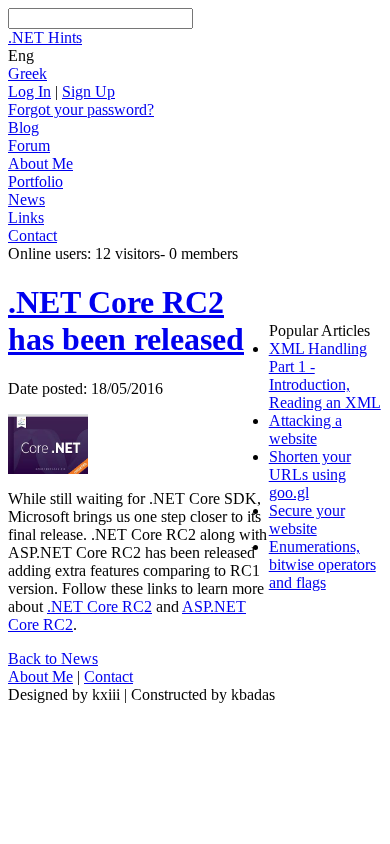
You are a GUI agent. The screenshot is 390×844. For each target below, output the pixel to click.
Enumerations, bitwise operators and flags (322, 564)
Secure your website (307, 519)
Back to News (53, 658)
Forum (29, 145)
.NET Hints (45, 37)
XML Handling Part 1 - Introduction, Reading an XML (325, 375)
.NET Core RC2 (99, 606)
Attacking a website (305, 429)
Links (26, 217)
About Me (40, 163)
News (26, 199)
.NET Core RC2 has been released (126, 320)
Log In (29, 91)
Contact (32, 235)
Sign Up (88, 91)
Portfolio (35, 181)
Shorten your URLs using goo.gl (310, 474)
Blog (23, 127)
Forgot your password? (81, 109)
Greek (27, 73)
